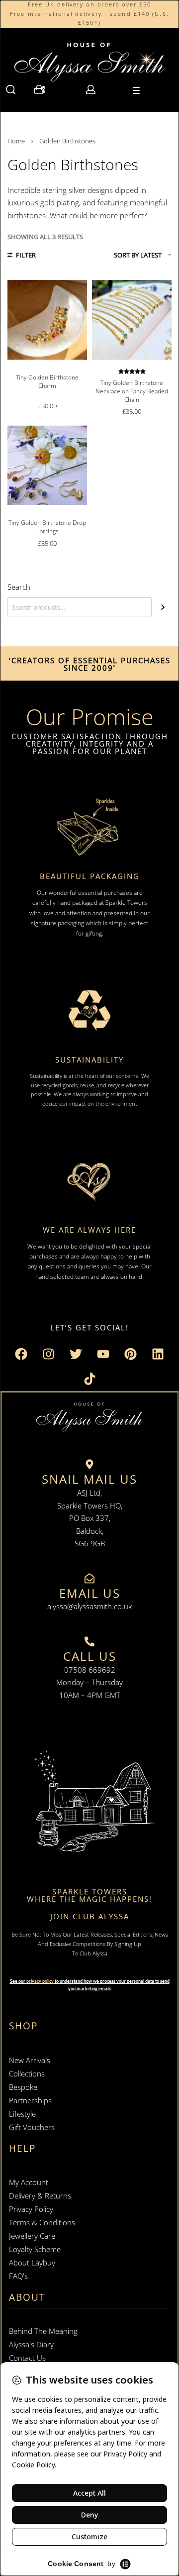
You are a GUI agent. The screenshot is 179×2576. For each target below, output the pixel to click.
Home (16, 141)
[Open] (136, 90)
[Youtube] (103, 1354)
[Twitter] (76, 1354)
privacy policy (40, 1981)
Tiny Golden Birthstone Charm (47, 381)
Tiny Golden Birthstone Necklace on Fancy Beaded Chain (132, 391)
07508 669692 (90, 1670)
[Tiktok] (89, 1379)
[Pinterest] (131, 1354)
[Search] (163, 607)
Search (19, 587)
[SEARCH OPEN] (11, 90)
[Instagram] (49, 1354)
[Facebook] (21, 1354)
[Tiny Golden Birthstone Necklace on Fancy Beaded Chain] (132, 320)
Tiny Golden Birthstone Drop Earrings (47, 527)
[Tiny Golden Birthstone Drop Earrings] (47, 465)
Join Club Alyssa (90, 1916)
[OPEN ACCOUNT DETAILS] (91, 90)
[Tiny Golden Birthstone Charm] (47, 320)
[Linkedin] (158, 1354)
